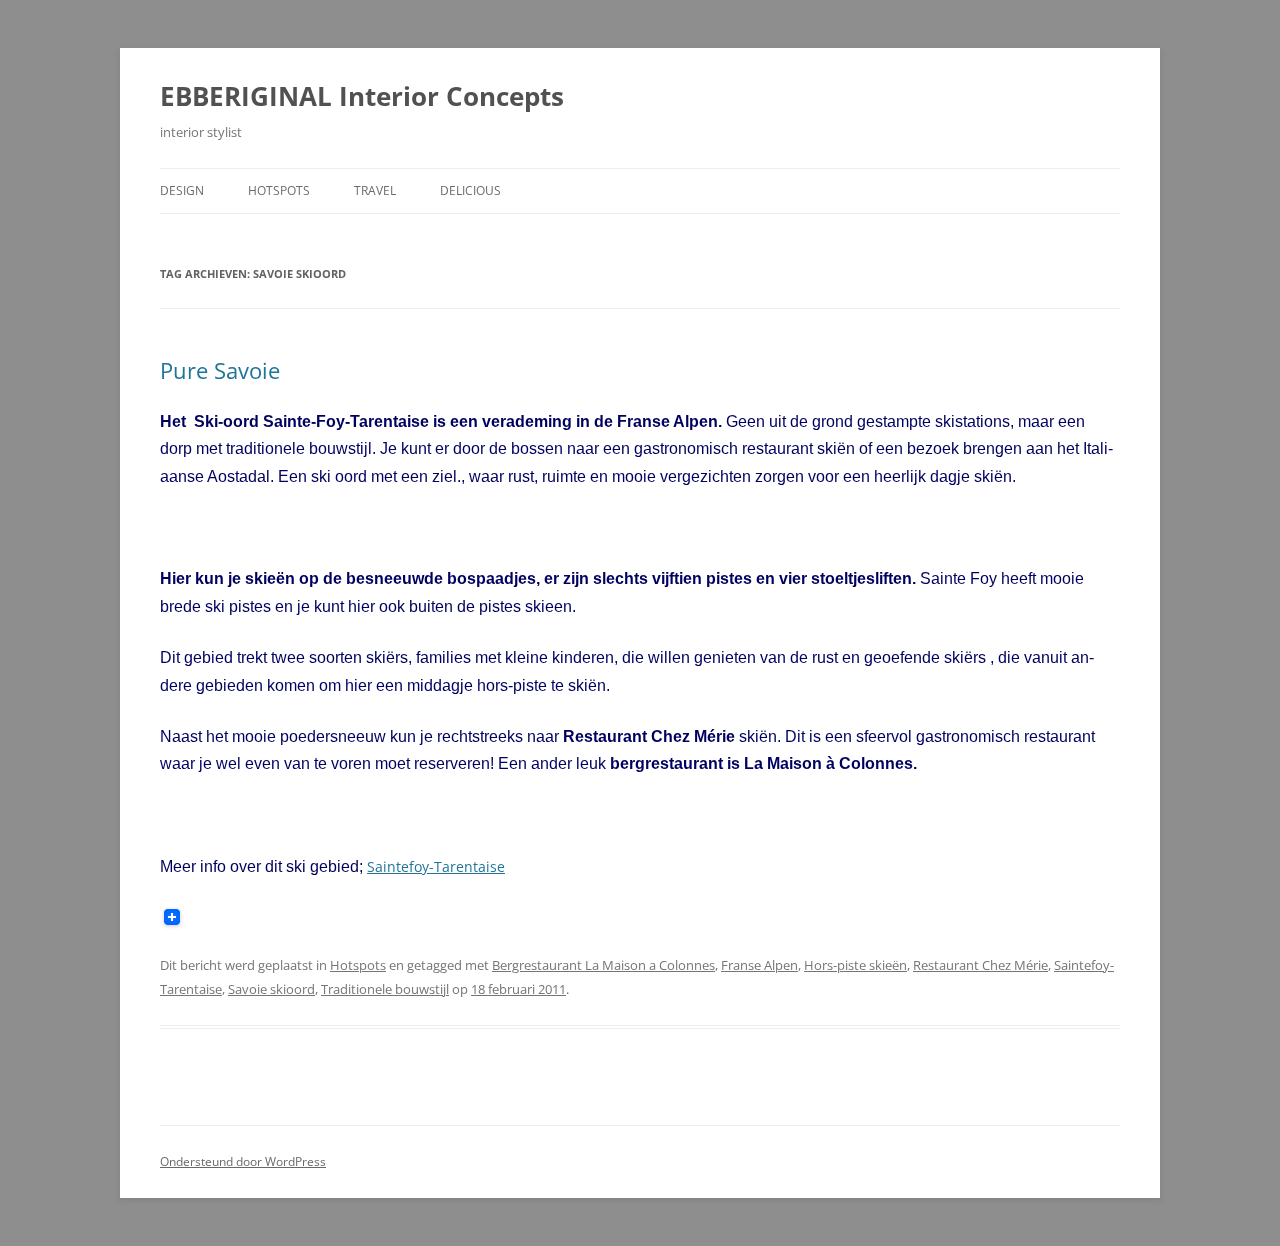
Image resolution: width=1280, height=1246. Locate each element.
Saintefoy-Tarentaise (436, 866)
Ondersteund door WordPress (243, 1161)
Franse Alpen (759, 965)
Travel (375, 190)
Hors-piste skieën (855, 965)
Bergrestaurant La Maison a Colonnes (603, 965)
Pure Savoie (220, 370)
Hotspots (279, 190)
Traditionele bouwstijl (385, 989)
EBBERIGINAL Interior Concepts (362, 96)
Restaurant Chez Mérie (980, 965)
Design (182, 190)
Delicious (470, 190)
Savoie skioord (271, 989)
